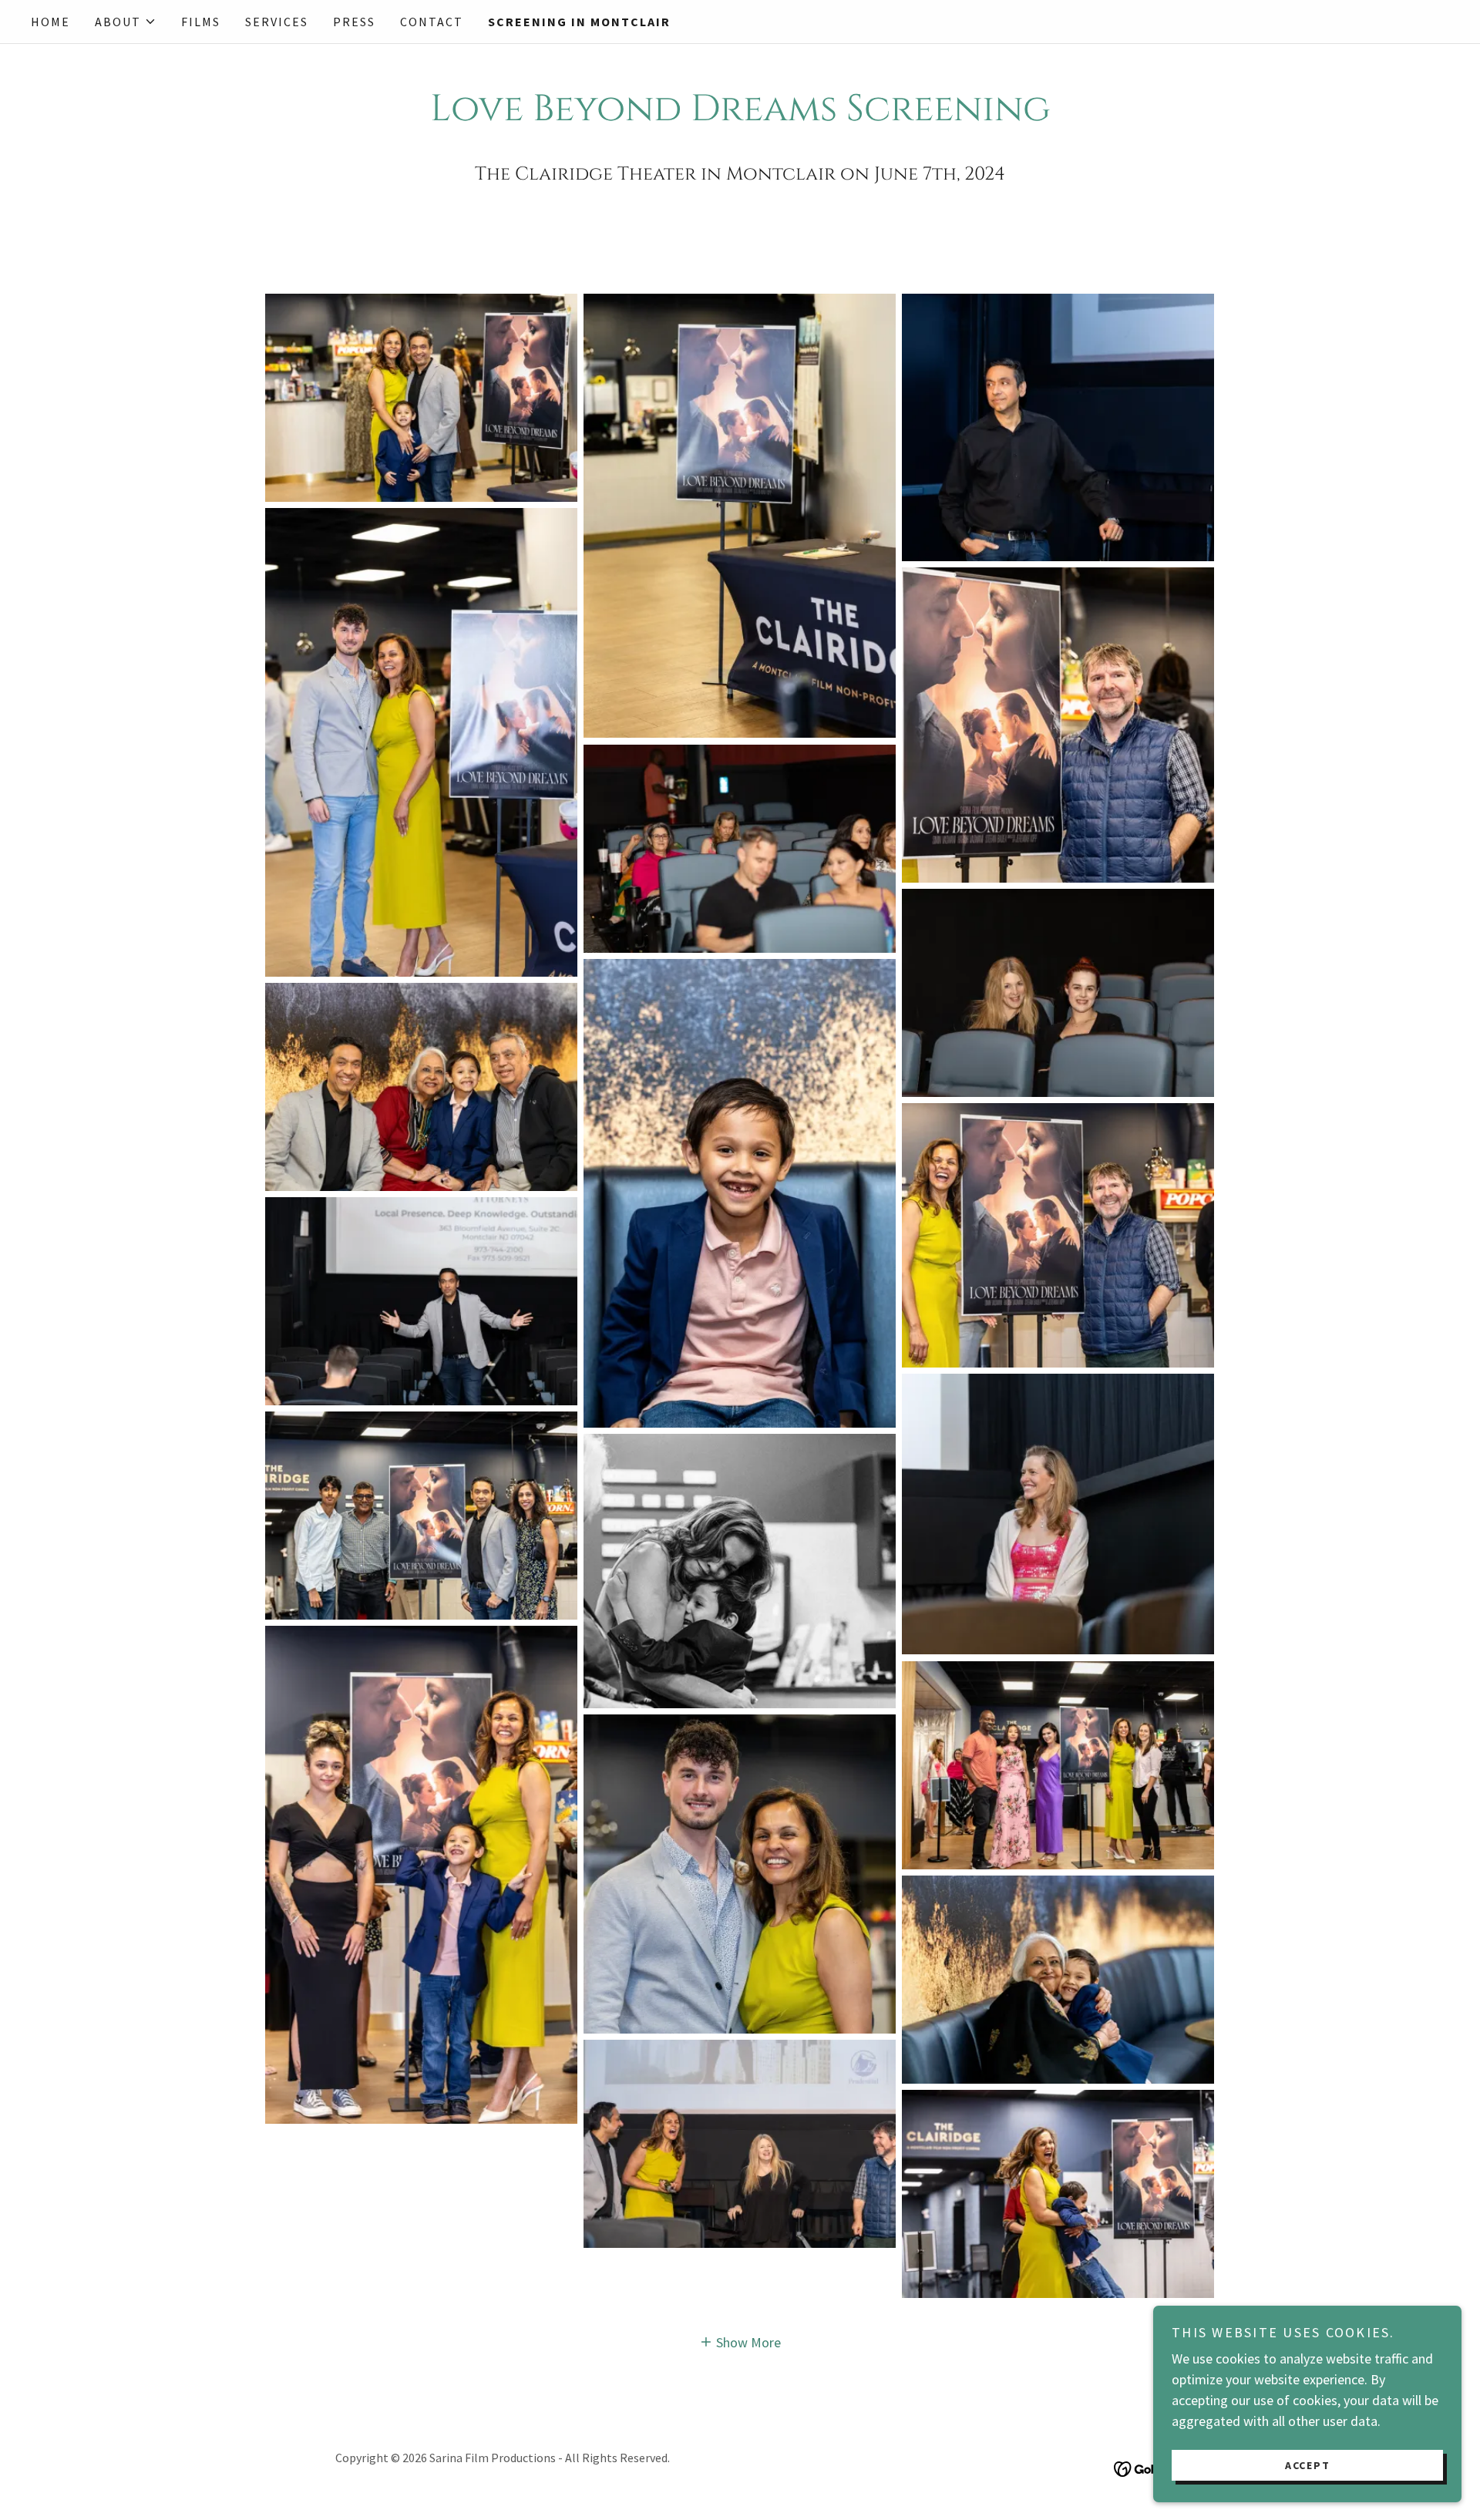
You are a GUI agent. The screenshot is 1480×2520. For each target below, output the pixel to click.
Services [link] (277, 22)
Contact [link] (432, 22)
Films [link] (201, 22)
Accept (1308, 2464)
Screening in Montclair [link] (579, 22)
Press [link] (354, 22)
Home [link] (50, 22)
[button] (126, 22)
